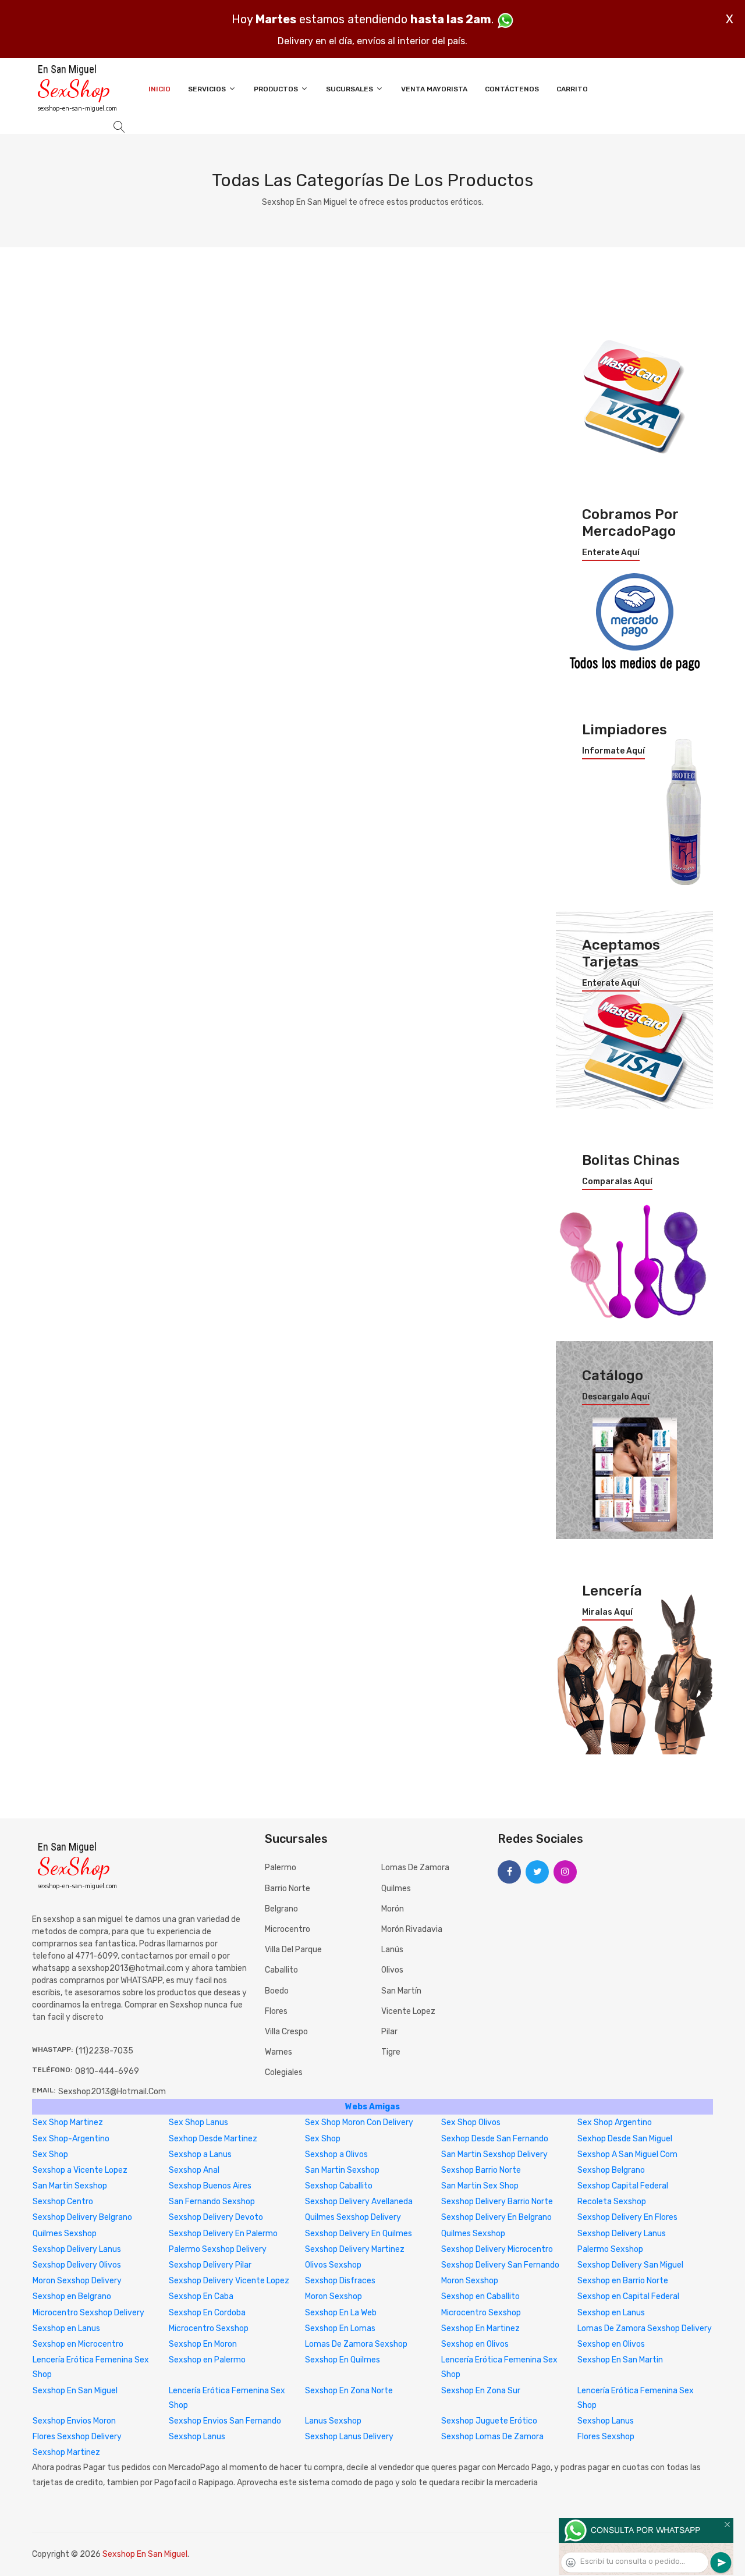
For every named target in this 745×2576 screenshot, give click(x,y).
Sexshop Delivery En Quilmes (359, 2234)
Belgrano (281, 1909)
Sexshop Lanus (606, 2421)
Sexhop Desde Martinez (213, 2139)
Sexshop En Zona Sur (481, 2391)
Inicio (159, 89)
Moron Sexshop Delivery (77, 2281)
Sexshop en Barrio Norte (623, 2281)
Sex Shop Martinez (68, 2122)
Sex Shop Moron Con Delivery (359, 2122)
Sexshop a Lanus (200, 2154)
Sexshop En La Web (341, 2313)
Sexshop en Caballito (480, 2296)
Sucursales (350, 89)
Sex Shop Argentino (615, 2122)
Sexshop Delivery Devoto (216, 2217)
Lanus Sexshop (333, 2421)
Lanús (392, 1950)
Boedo (277, 1991)
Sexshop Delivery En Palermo (223, 2234)
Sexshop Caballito (339, 2186)
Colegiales (284, 2072)
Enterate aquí (611, 553)
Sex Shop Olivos (471, 2122)
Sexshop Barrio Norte (481, 2170)
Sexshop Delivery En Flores (627, 2217)
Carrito (572, 89)
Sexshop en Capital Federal (628, 2296)
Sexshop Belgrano (611, 2170)
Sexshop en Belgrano (72, 2296)
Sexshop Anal (194, 2170)
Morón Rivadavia (412, 1929)
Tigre (391, 2052)
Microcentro (288, 1929)
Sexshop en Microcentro (78, 2344)
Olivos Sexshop (333, 2265)
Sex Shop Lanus (198, 2122)
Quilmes (396, 1889)
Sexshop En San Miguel (75, 2391)
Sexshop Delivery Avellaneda (359, 2202)
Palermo (281, 1868)
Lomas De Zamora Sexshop (356, 2344)
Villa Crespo (286, 2032)
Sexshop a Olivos (336, 2154)
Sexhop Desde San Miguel (625, 2139)
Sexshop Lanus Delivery (349, 2437)
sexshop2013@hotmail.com (112, 2092)
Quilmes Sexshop (65, 2234)
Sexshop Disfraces (340, 2281)
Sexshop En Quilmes (343, 2360)
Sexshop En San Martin (620, 2360)
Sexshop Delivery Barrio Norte (497, 2202)
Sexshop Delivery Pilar (210, 2265)
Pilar (389, 2032)
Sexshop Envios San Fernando (225, 2421)
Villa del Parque (293, 1950)
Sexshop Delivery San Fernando (500, 2265)
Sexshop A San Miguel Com (627, 2154)
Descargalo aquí (616, 1397)
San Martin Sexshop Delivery (494, 2154)
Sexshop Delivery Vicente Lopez (229, 2281)
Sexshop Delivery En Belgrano (496, 2217)
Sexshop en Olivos (475, 2344)
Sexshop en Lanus (611, 2313)
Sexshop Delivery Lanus (622, 2234)
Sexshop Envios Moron (74, 2421)
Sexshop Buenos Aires (210, 2186)
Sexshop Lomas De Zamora (492, 2437)
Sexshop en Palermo (207, 2360)
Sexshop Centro (63, 2202)
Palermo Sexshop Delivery (218, 2249)
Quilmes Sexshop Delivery (353, 2217)
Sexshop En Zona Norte (349, 2391)
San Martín (401, 1991)
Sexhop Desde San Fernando (495, 2139)
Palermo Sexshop (610, 2249)
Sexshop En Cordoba (207, 2313)
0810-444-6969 (107, 2071)
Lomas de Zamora (415, 1868)
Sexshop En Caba (201, 2296)
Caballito (281, 1970)
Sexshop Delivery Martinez (355, 2249)
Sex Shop (323, 2139)
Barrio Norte (288, 1889)
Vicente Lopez (408, 2011)
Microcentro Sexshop (481, 2313)
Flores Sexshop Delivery (77, 2437)
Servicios (208, 89)
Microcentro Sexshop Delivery (88, 2313)
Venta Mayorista (434, 89)
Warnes (279, 2052)
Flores (276, 2011)
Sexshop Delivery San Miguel (630, 2265)
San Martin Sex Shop (480, 2186)
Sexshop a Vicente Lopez (80, 2170)
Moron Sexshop (470, 2281)
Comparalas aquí (617, 1182)
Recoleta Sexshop (612, 2202)
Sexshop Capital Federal (623, 2186)
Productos (277, 89)
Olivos (392, 1970)
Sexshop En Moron (203, 2344)
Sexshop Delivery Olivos (77, 2265)
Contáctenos (512, 89)
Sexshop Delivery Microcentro (497, 2249)
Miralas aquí (607, 1612)
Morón (393, 1909)
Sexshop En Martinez (480, 2328)
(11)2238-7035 (104, 2051)
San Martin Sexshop (342, 2170)
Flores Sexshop (606, 2437)
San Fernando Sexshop (212, 2202)
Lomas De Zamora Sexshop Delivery (645, 2328)
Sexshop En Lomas (340, 2328)
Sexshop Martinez (66, 2452)
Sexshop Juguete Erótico (489, 2421)
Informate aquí (613, 751)
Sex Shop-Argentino (71, 2139)
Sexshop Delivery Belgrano (82, 2217)
